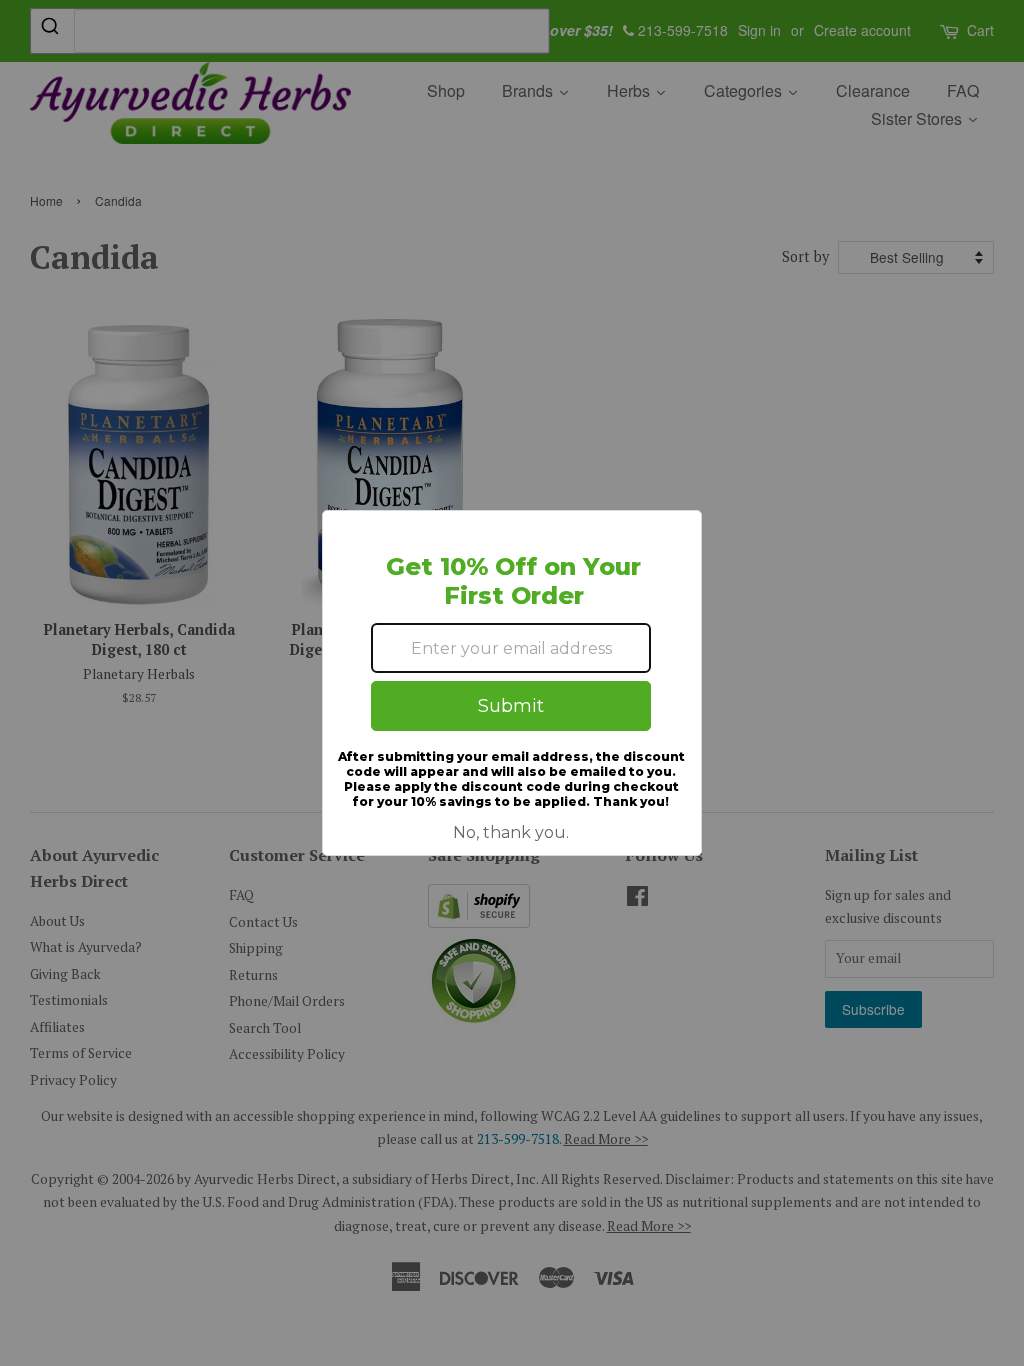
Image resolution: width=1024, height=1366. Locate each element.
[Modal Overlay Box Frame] (512, 683)
